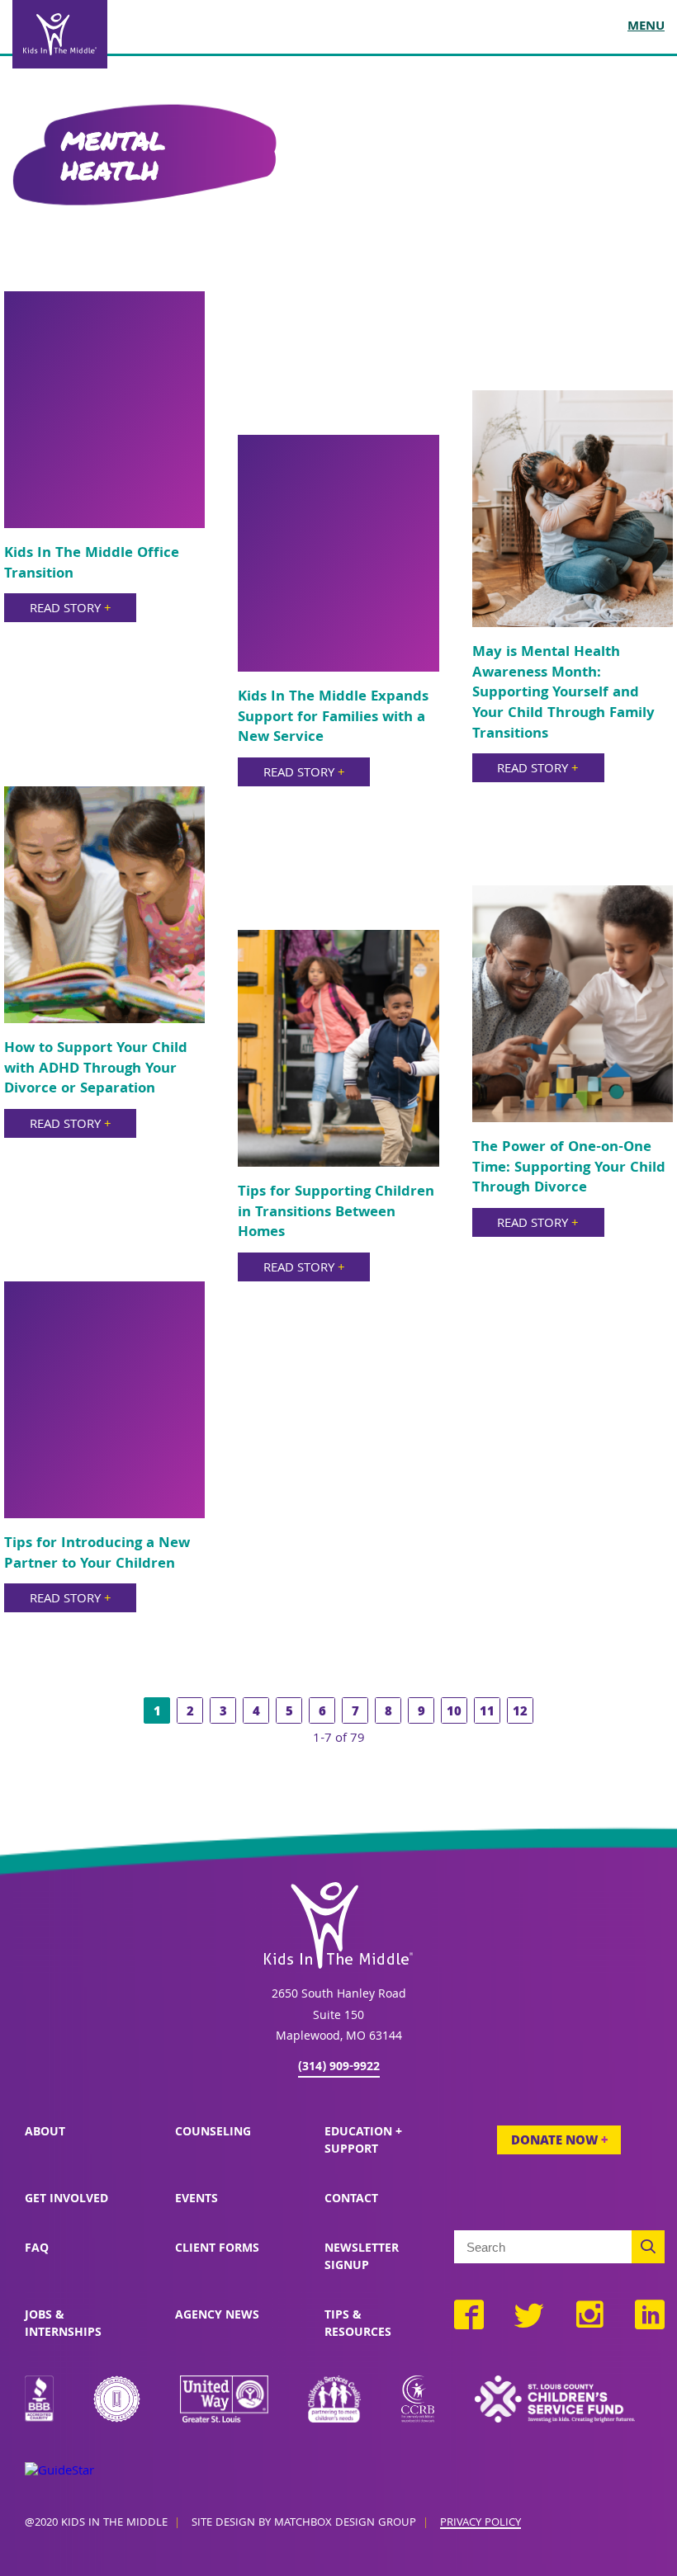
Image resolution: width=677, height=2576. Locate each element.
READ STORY (71, 610)
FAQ (37, 2249)
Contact (351, 2200)
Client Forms (217, 2249)
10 (454, 1713)
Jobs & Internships (63, 2325)
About (45, 2133)
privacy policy (481, 2524)
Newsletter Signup (362, 2258)
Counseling (213, 2133)
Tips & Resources (358, 2325)
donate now (559, 2142)
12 (520, 1713)
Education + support (363, 2142)
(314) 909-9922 (339, 2068)
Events (196, 2200)
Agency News (217, 2316)
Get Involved (66, 2200)
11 (487, 1713)
